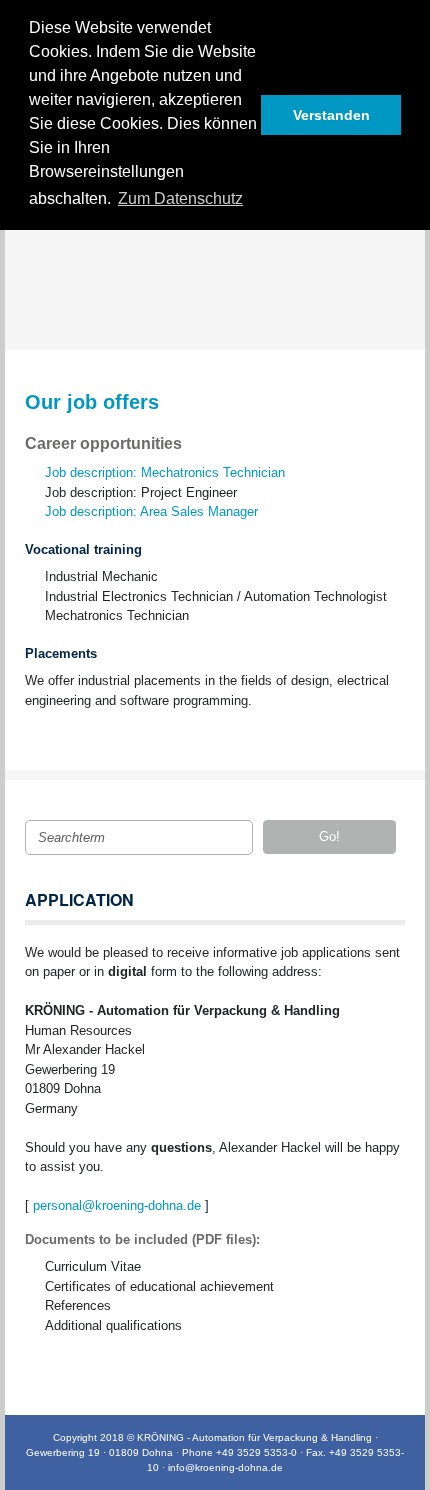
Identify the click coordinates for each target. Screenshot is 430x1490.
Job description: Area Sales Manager (151, 511)
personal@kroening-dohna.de (117, 1205)
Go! (329, 836)
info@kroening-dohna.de (225, 1467)
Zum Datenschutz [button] (180, 198)
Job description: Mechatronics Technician (165, 472)
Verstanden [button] (331, 115)
